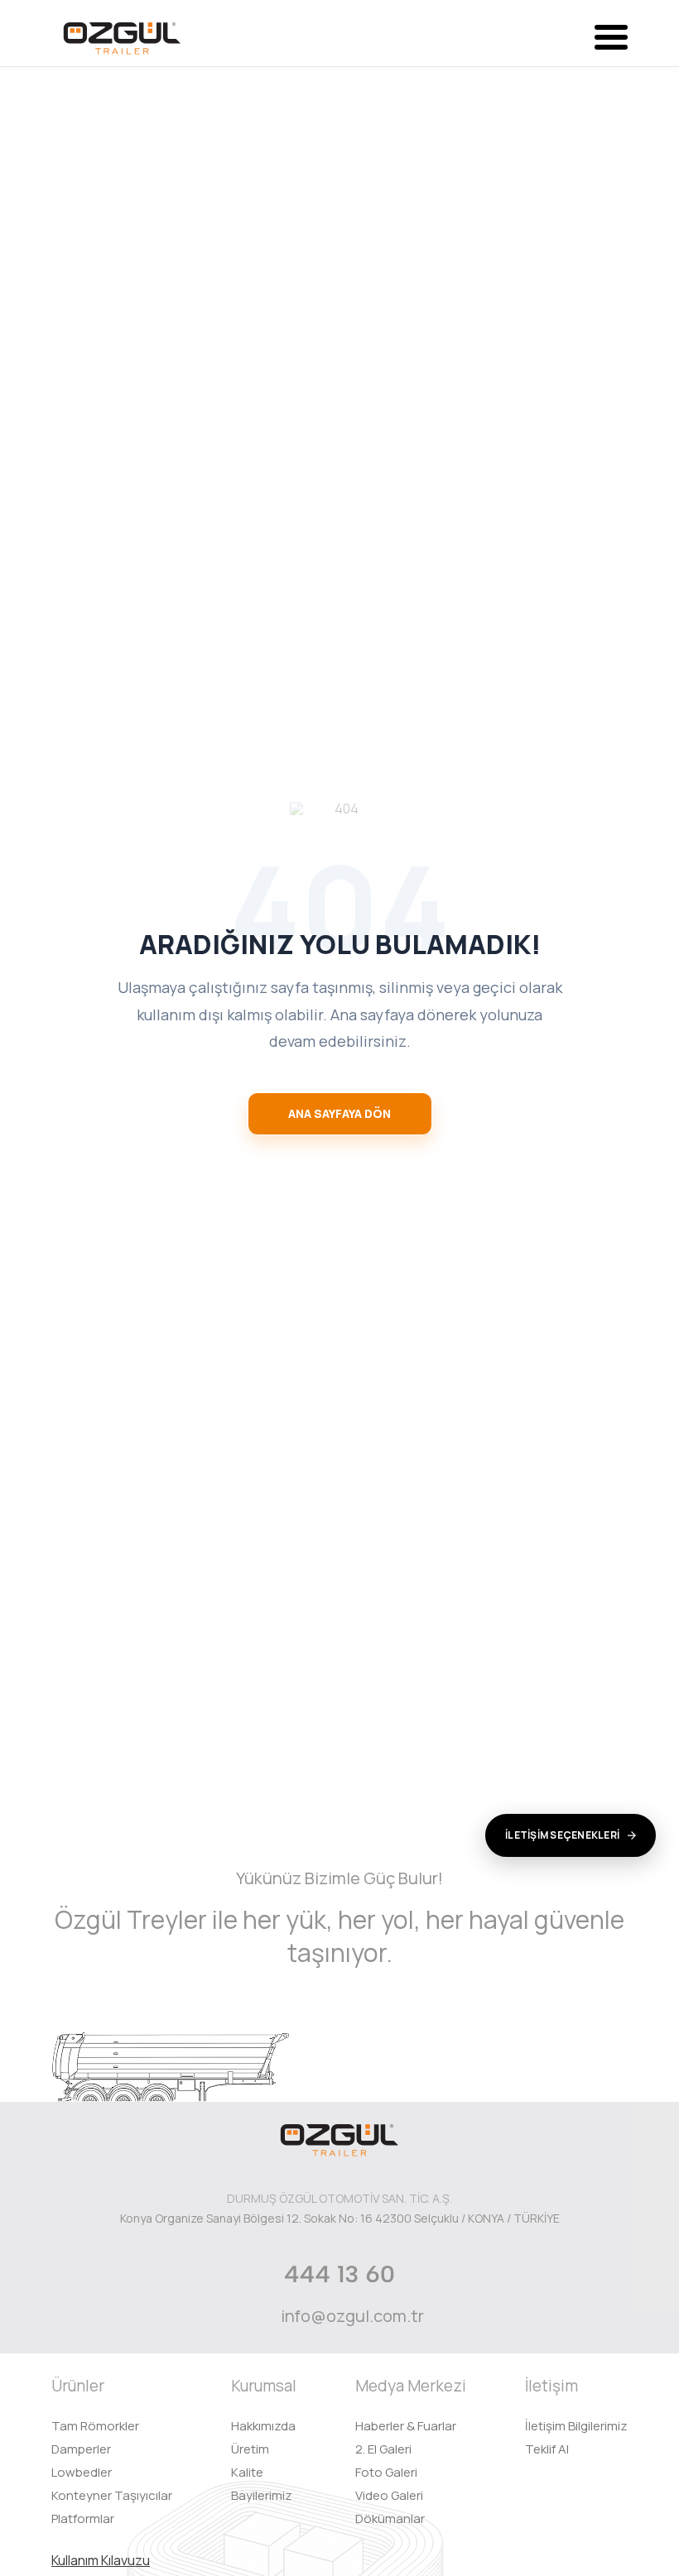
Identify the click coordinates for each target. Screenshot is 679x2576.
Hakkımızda (263, 2426)
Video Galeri (389, 2495)
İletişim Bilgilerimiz (576, 2426)
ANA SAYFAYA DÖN (339, 1113)
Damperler (81, 2449)
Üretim (250, 2449)
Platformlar (83, 2518)
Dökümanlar (390, 2518)
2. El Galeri (383, 2449)
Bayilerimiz (262, 2495)
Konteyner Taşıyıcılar (112, 2495)
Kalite (247, 2472)
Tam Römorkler (95, 2426)
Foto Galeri (386, 2472)
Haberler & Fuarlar (406, 2426)
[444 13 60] (339, 2274)
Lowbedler (82, 2472)
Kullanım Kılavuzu (101, 2560)
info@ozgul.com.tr (352, 2316)
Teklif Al (547, 2449)
